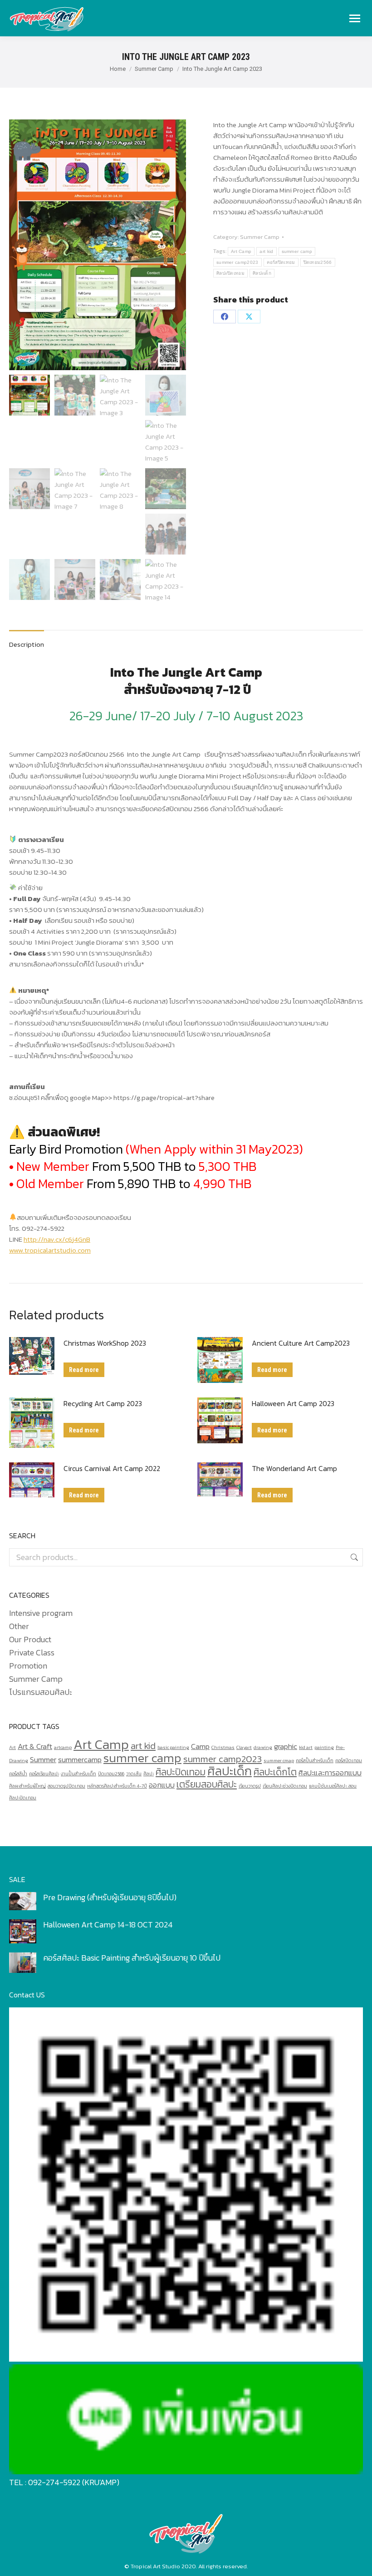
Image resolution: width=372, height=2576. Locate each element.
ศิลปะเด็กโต (275, 1772)
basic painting (173, 1747)
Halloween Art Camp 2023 (293, 1403)
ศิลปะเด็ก (262, 273)
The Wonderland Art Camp (294, 1468)
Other (19, 1626)
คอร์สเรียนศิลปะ (44, 1773)
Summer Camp (260, 237)
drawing (263, 1747)
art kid (266, 251)
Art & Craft (35, 1746)
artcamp (63, 1747)
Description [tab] (27, 644)
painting (324, 1747)
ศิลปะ (149, 1773)
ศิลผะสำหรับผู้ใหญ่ (27, 1786)
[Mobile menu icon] (355, 18)
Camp (200, 1746)
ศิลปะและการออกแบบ (330, 1773)
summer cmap (279, 1760)
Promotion (28, 1666)
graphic (286, 1746)
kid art (306, 1747)
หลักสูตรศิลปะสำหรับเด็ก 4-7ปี (117, 1786)
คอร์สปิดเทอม (281, 262)
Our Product (30, 1640)
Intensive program (41, 1613)
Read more (84, 1370)
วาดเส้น (134, 1773)
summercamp (80, 1760)
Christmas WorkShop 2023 (105, 1343)
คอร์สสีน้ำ (18, 1773)
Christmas (223, 1747)
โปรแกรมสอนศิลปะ (41, 1692)
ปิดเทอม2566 (318, 262)
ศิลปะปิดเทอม (230, 273)
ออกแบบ (162, 1785)
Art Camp (241, 251)
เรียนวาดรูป (250, 1786)
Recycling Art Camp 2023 (103, 1403)
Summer (43, 1760)
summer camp (297, 251)
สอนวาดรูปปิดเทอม (66, 1786)
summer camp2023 (237, 262)
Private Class (32, 1653)
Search (353, 1557)
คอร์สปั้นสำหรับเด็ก (315, 1760)
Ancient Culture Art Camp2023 (301, 1343)
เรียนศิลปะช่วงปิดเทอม (285, 1786)
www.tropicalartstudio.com (50, 1250)
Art (12, 1747)
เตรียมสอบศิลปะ (207, 1784)
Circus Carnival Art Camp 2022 (112, 1468)
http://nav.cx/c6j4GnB (57, 1239)
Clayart (244, 1747)
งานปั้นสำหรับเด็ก (78, 1773)
